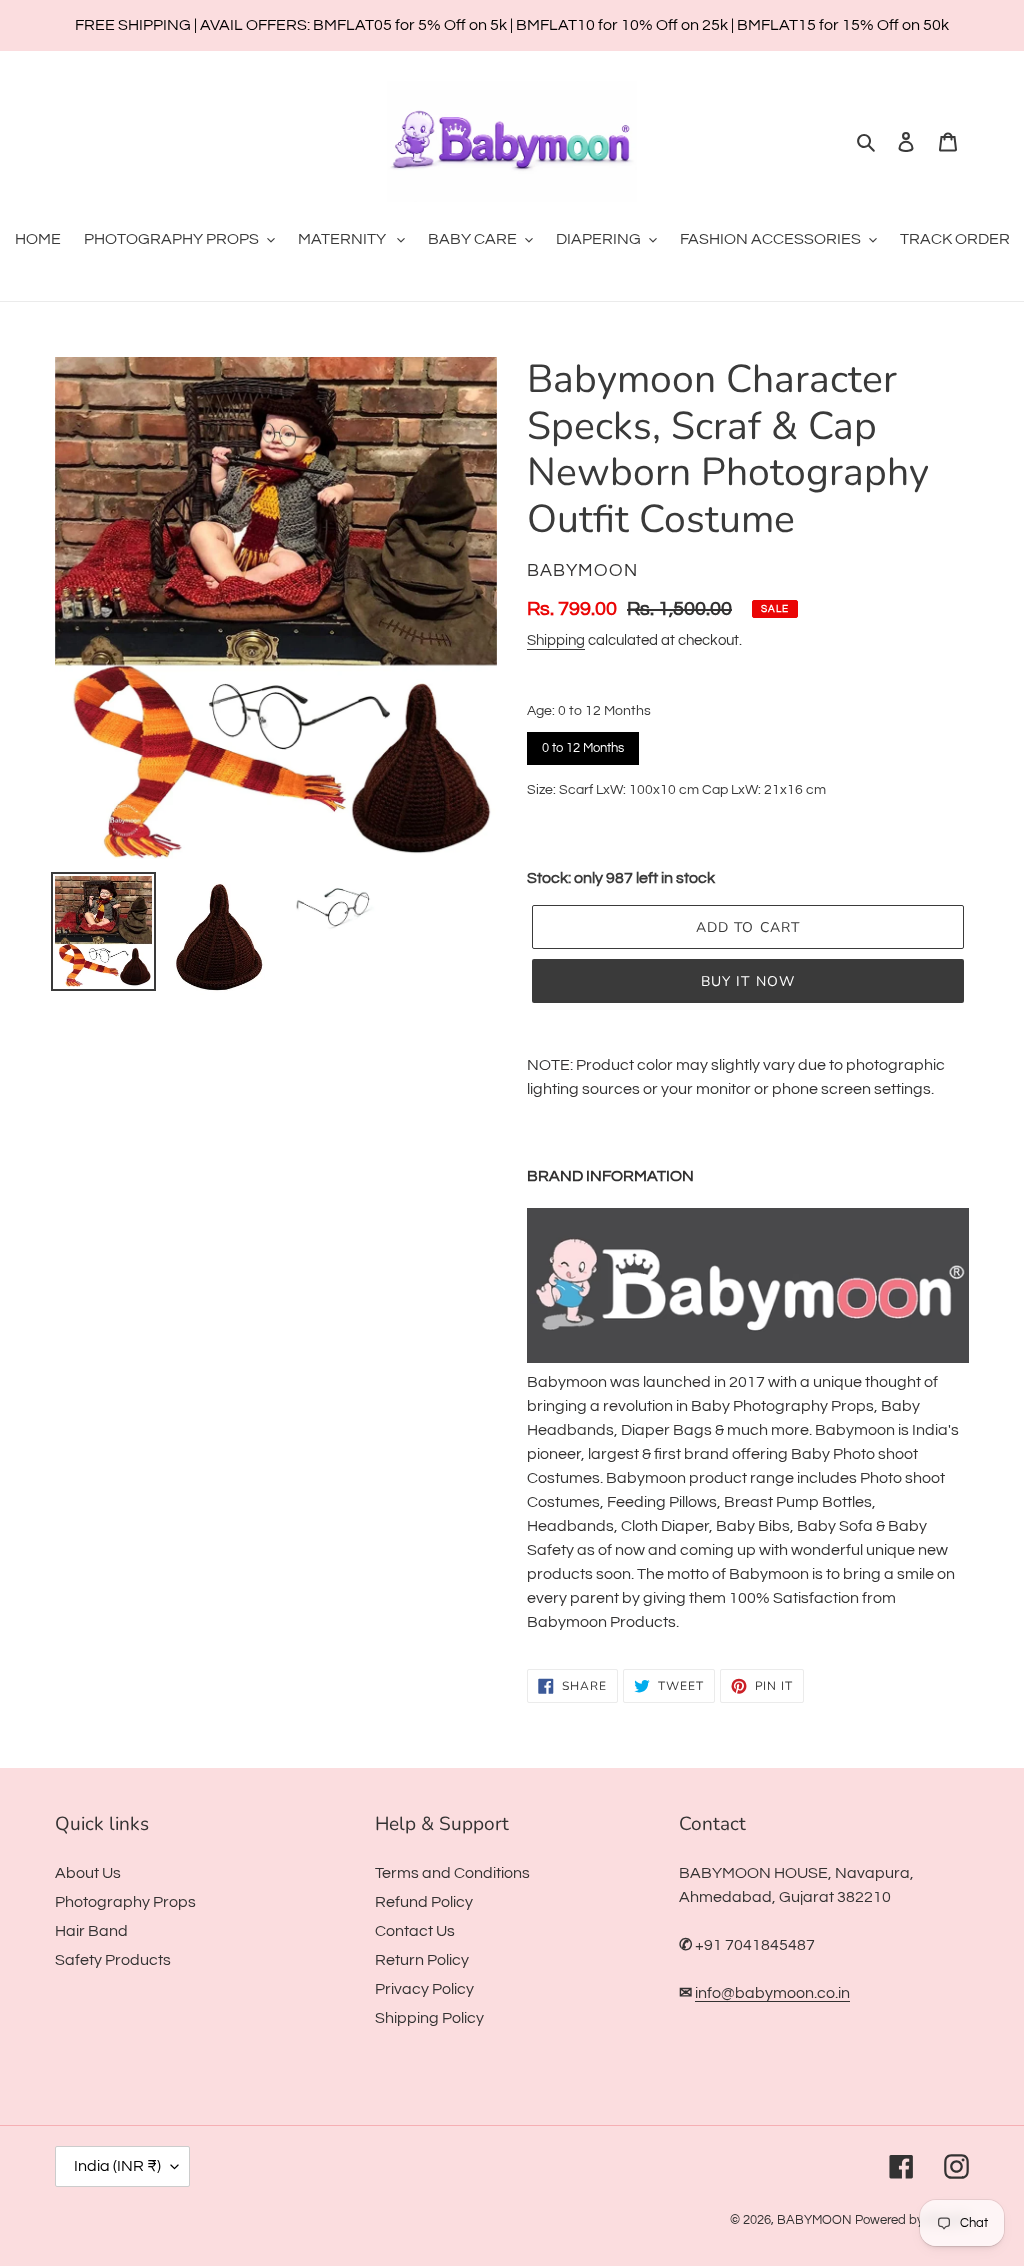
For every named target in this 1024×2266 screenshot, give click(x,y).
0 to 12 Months (583, 743)
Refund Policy (424, 1902)
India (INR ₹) (117, 2166)
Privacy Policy (424, 1989)
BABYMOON (814, 2220)
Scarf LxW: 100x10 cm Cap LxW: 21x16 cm (547, 831)
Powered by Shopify (912, 2220)
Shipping (556, 640)
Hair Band (91, 1931)
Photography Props (125, 1902)
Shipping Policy (429, 2018)
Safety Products (113, 1960)
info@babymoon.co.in (772, 1993)
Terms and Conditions (452, 1873)
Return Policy (422, 1960)
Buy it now (748, 981)
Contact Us (415, 1931)
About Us (88, 1873)
